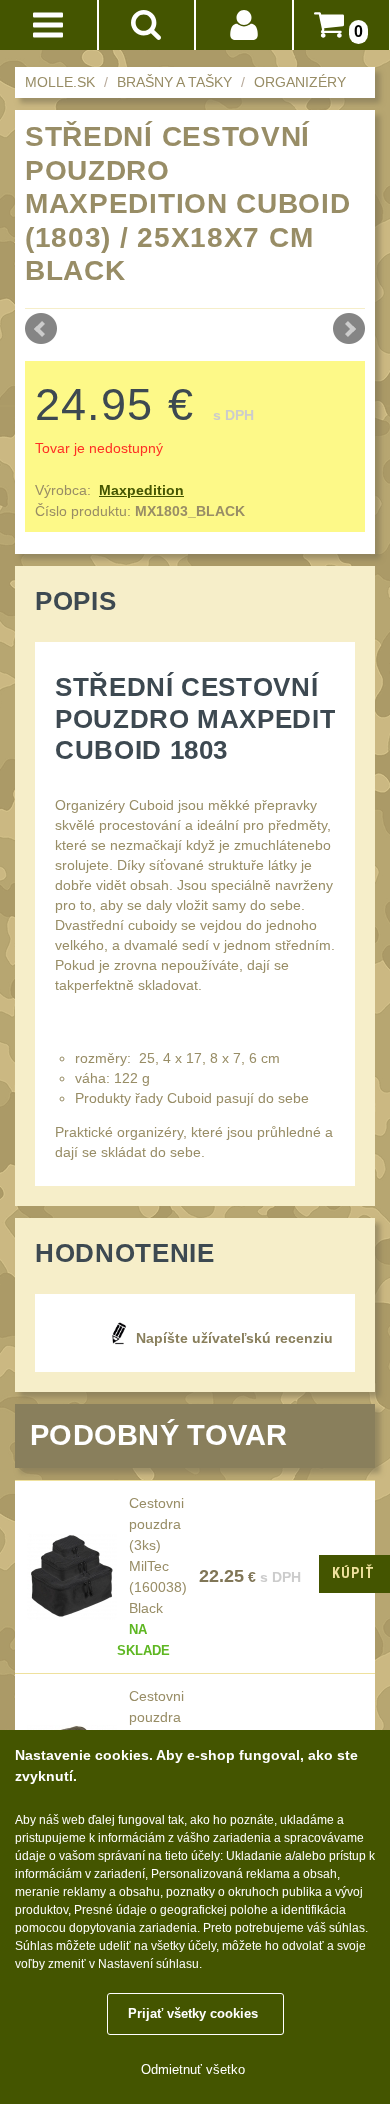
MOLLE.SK (60, 82)
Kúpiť (353, 1573)
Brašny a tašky (174, 82)
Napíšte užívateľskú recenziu (234, 1338)
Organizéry (300, 82)
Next (349, 329)
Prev (41, 329)
